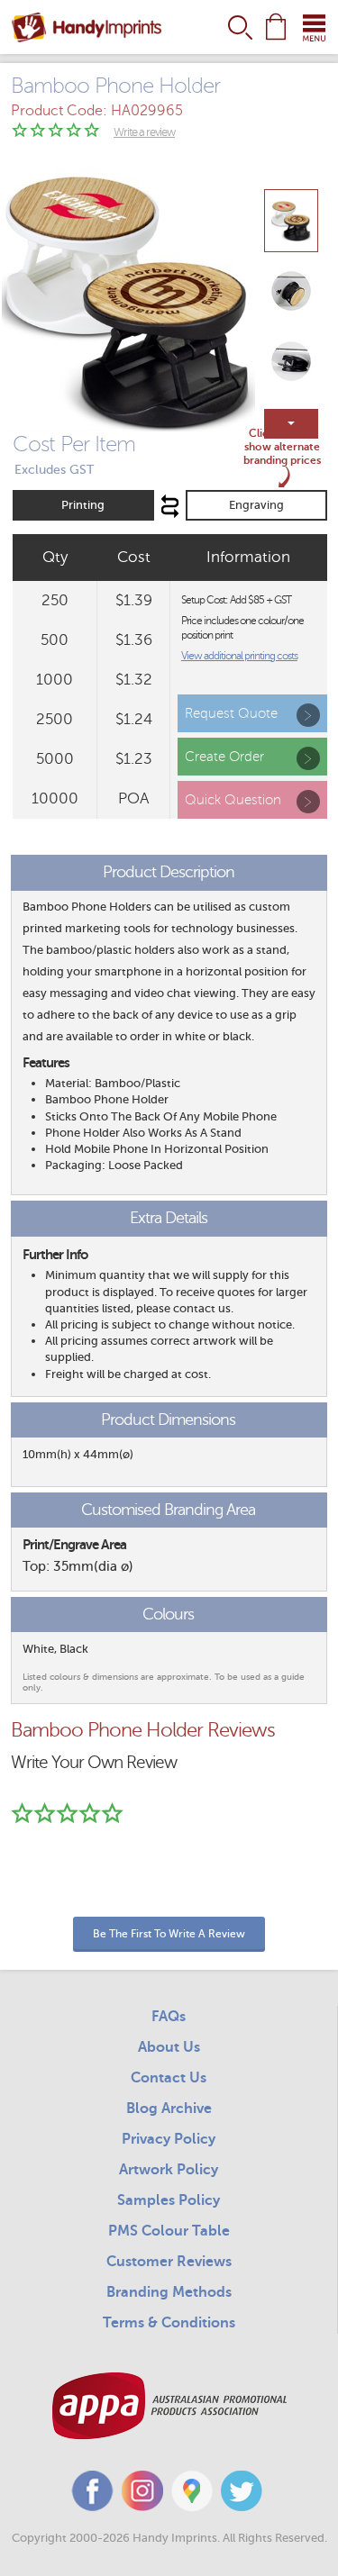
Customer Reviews (169, 2262)
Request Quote (231, 713)
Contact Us (169, 2078)
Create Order (224, 757)
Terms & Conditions (169, 2323)
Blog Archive (169, 2109)
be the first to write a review (169, 1934)
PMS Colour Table (169, 2231)
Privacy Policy (169, 2139)
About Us (169, 2047)
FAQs (169, 2017)
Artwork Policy (169, 2170)
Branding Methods (169, 2292)
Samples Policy (169, 2200)
